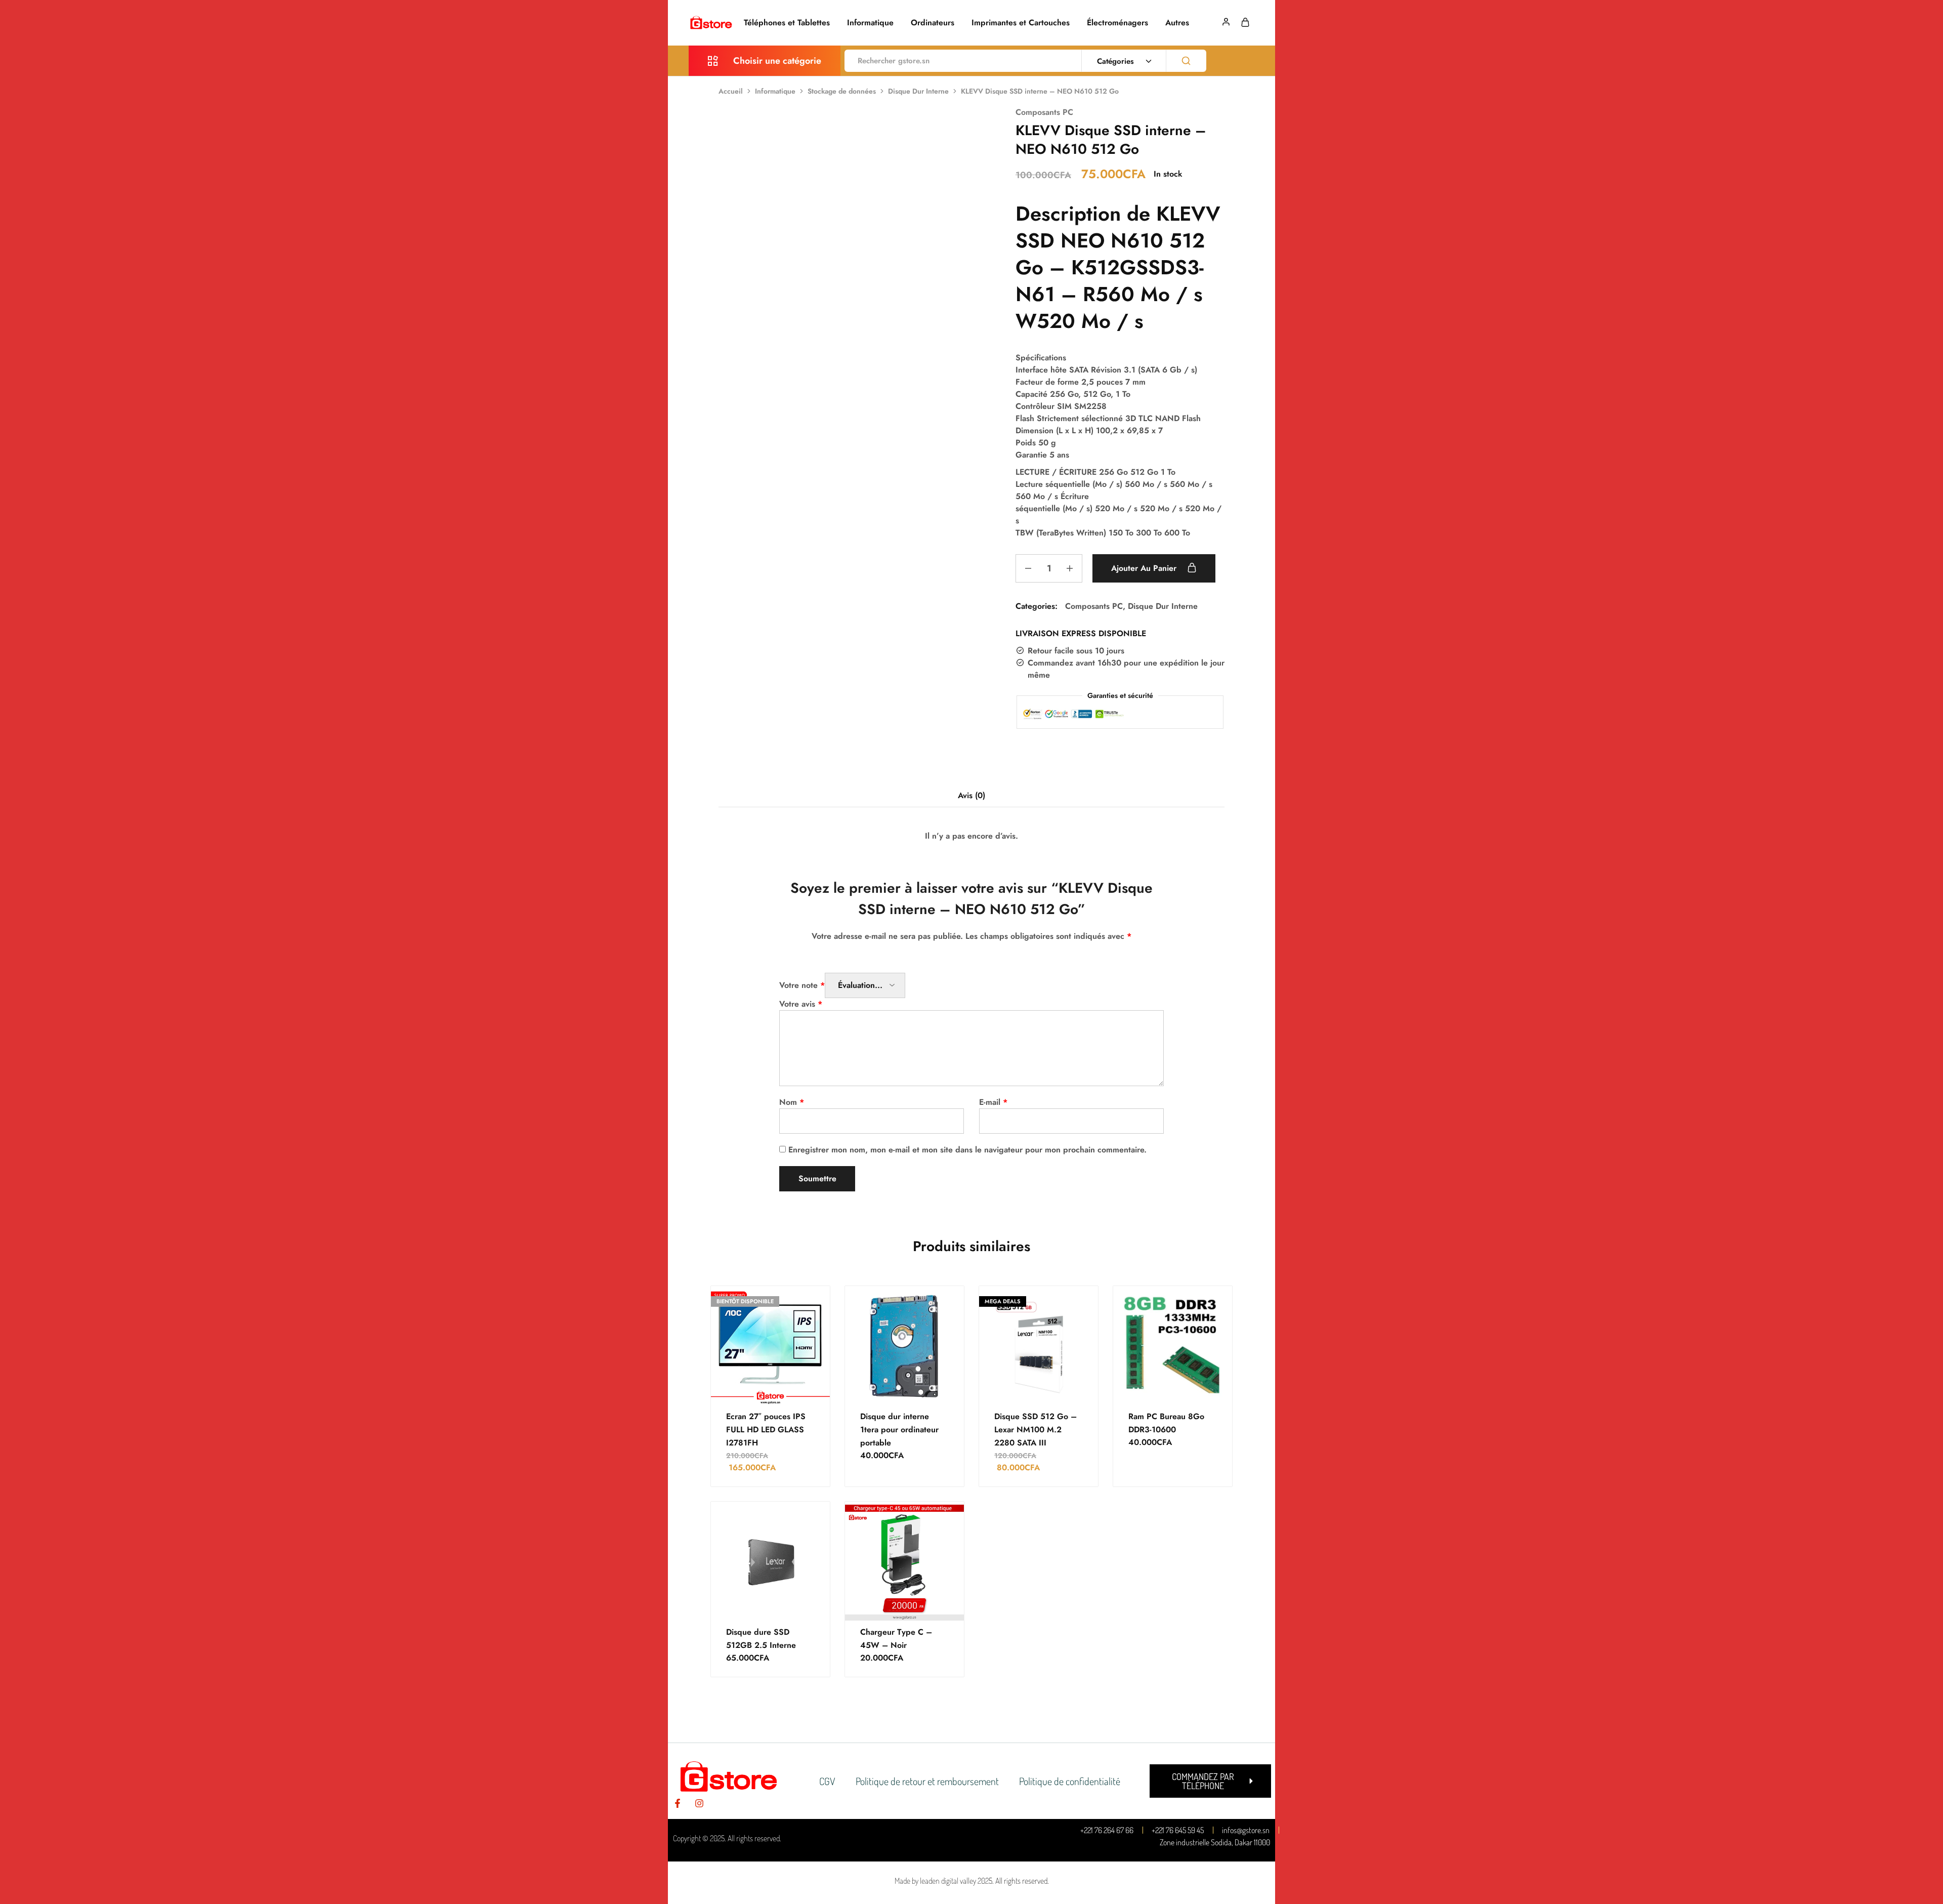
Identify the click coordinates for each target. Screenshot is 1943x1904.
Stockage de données (842, 91)
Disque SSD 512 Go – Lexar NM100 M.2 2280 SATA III (1036, 1430)
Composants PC (1044, 112)
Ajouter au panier (1145, 568)
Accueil (731, 91)
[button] (1210, 1781)
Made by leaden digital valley (935, 1881)
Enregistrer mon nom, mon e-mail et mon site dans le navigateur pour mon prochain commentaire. (967, 1150)
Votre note (802, 985)
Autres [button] (1177, 23)
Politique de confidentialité (1070, 1781)
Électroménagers (1117, 23)
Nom (792, 1102)
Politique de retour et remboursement (927, 1781)
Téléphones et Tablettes (787, 23)
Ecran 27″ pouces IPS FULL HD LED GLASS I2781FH (766, 1430)
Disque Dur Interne (918, 91)
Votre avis (801, 1004)
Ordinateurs (933, 23)
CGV (827, 1781)
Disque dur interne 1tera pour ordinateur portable (899, 1430)
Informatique (870, 23)
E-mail (993, 1102)
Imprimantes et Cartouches (1021, 23)
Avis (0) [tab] (971, 795)
